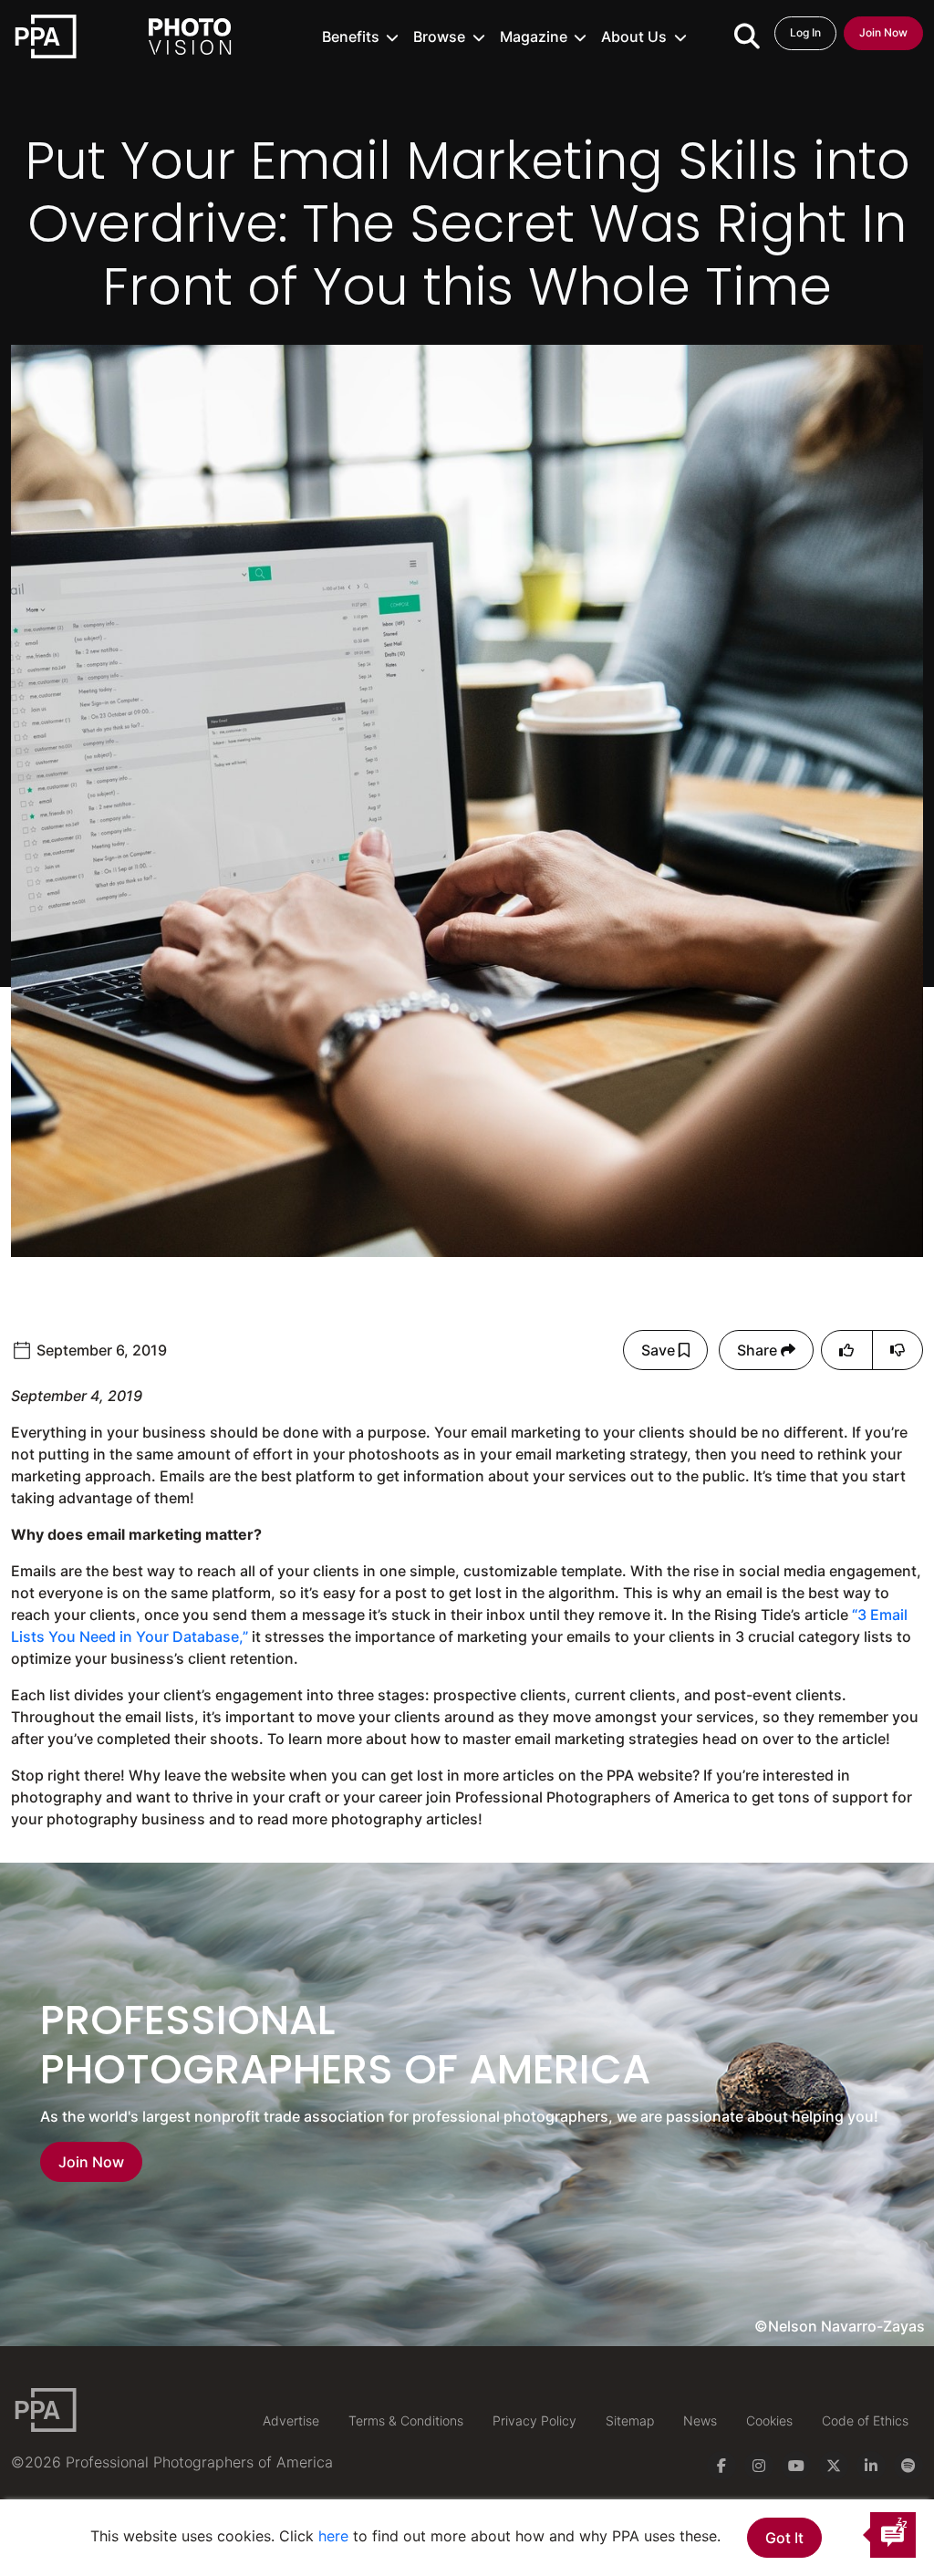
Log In (805, 32)
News (700, 2420)
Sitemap (630, 2420)
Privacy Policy (534, 2420)
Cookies (769, 2420)
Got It (784, 2538)
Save (660, 1350)
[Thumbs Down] (898, 1350)
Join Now (883, 32)
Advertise (291, 2420)
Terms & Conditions (406, 2420)
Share (759, 1350)
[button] (361, 36)
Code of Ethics (865, 2420)
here (333, 2536)
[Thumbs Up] (846, 1350)
